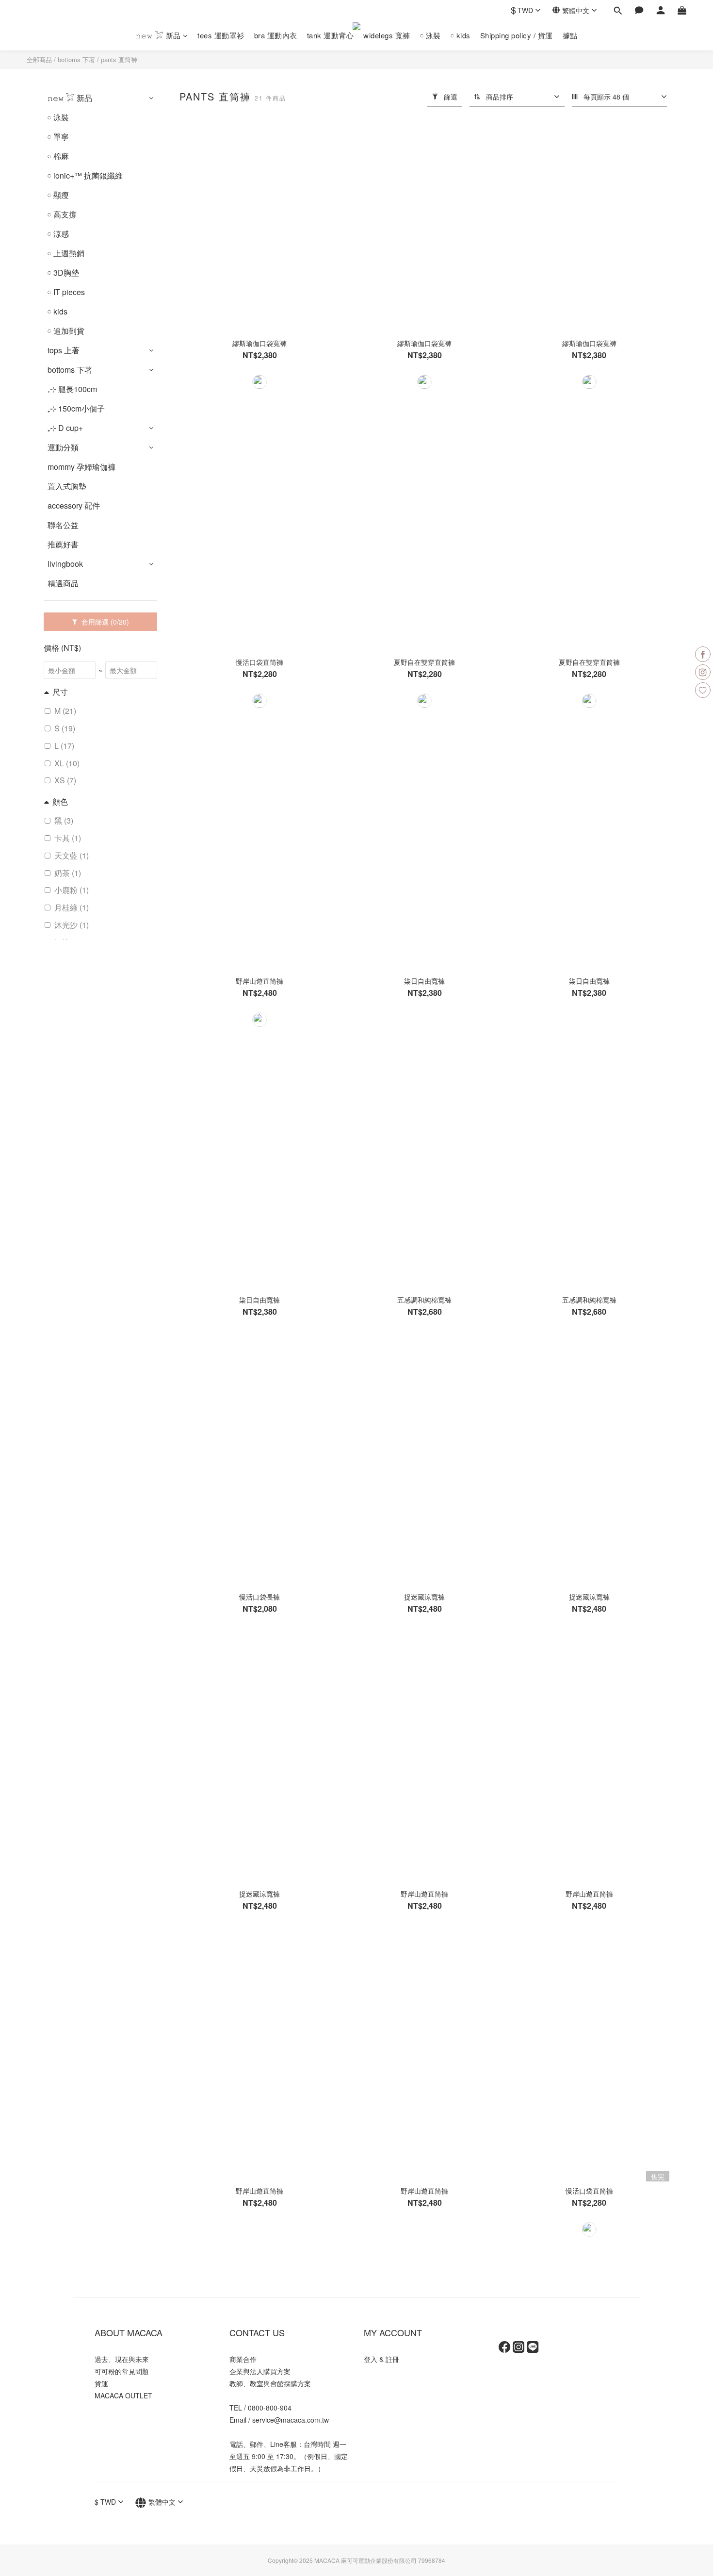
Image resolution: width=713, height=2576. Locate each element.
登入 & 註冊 (381, 2359)
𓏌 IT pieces (66, 292)
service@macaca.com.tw (291, 2420)
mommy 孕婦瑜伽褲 (81, 467)
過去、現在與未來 (122, 2359)
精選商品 (63, 583)
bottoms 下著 (76, 59)
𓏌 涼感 (58, 234)
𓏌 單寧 (58, 137)
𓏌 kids (461, 35)
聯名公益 (63, 525)
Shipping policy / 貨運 (517, 35)
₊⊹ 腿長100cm (72, 389)
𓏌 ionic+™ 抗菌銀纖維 (85, 175)
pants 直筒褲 (119, 59)
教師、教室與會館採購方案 (270, 2383)
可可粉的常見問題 (122, 2371)
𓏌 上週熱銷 (66, 253)
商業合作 (243, 2359)
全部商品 (39, 59)
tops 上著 (64, 350)
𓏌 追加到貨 (66, 331)
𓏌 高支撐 (62, 214)
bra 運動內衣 (276, 35)
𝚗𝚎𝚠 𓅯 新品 (158, 35)
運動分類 (63, 447)
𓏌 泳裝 (430, 35)
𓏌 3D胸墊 (63, 272)
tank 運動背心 (331, 35)
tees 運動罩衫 (221, 35)
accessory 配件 (74, 505)
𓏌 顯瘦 (58, 195)
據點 (570, 35)
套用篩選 (104, 622)
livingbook (65, 564)
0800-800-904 (270, 2408)
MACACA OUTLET (123, 2395)
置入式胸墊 (67, 486)
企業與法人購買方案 (260, 2371)
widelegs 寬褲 (387, 35)
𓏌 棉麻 (58, 156)
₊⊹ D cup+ (65, 428)
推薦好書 (63, 544)
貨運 (101, 2383)
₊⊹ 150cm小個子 (76, 408)
